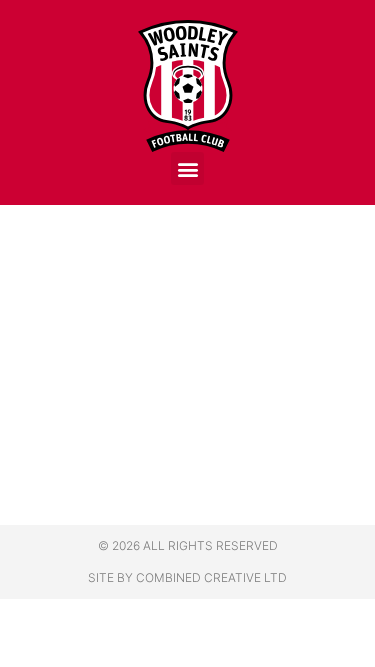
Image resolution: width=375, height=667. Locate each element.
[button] (187, 168)
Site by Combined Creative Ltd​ (187, 577)
